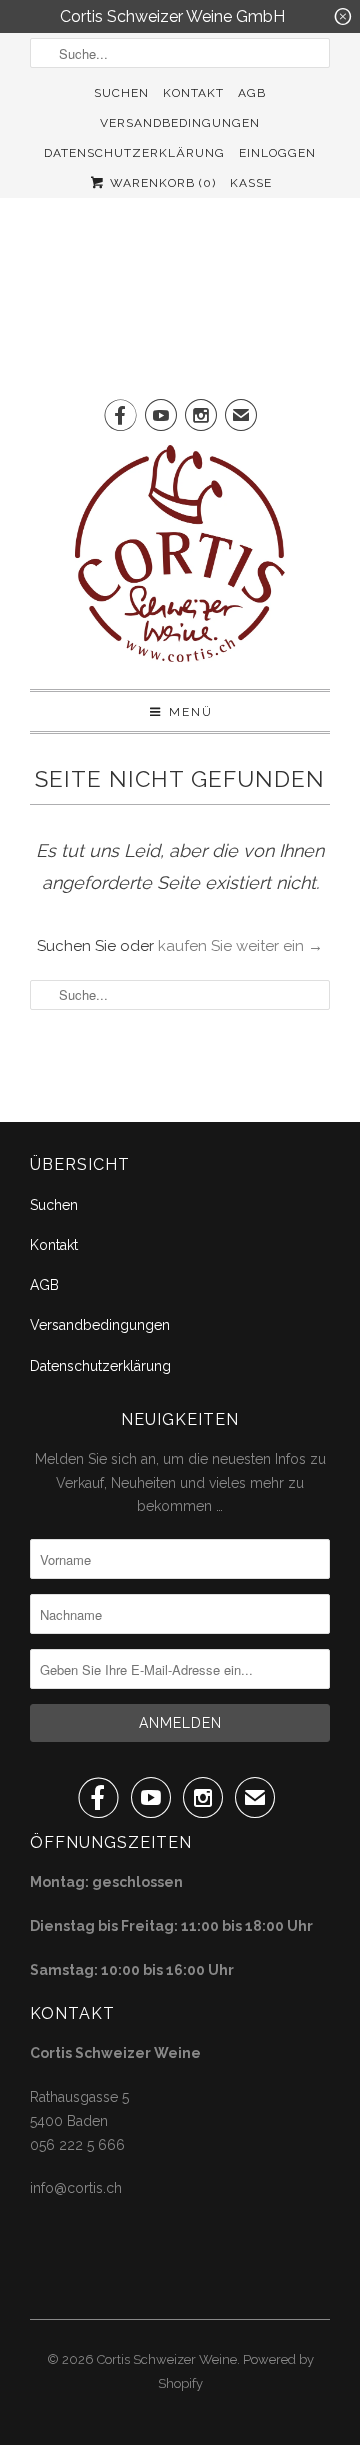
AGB (252, 93)
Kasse (251, 183)
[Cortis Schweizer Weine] (180, 559)
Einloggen (277, 153)
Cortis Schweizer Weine (167, 2359)
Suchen (121, 93)
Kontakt (193, 93)
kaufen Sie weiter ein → (240, 946)
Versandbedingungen (180, 123)
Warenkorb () (161, 183)
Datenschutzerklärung (134, 153)
